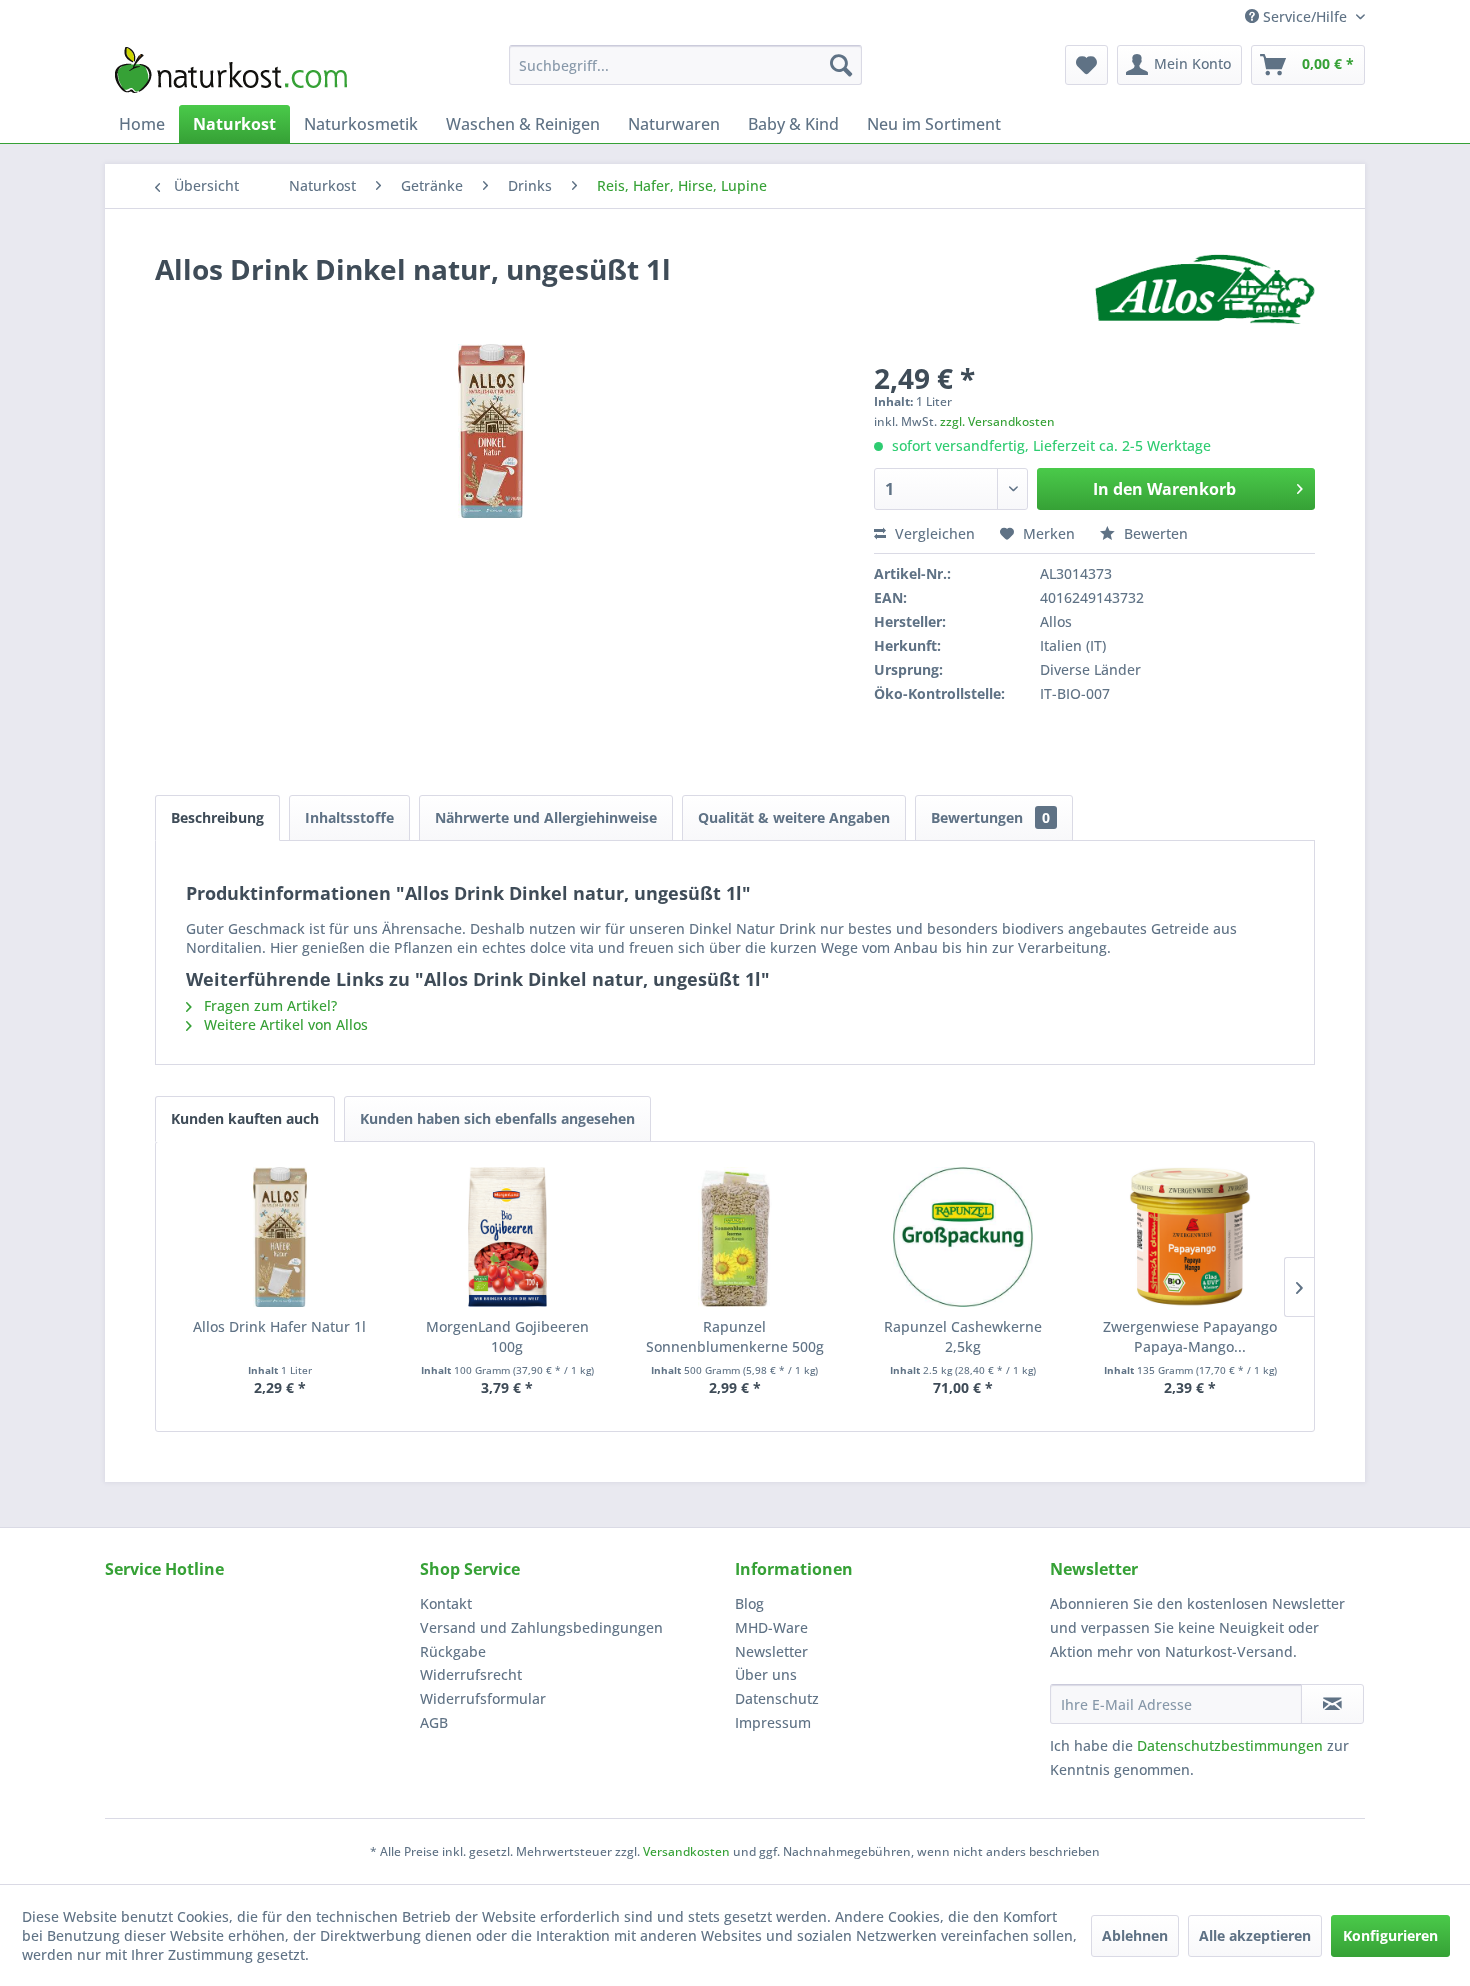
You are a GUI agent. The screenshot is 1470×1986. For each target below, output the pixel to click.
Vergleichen (933, 533)
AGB (434, 1722)
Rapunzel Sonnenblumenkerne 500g (735, 1336)
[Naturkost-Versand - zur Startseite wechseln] (231, 70)
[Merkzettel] (1086, 65)
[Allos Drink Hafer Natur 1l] (280, 1237)
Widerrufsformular (483, 1698)
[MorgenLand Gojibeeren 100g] (508, 1237)
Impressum (773, 1722)
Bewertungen (990, 817)
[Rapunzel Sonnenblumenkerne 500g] (735, 1237)
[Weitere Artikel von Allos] (1205, 289)
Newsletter (771, 1651)
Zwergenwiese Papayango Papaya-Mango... (1190, 1336)
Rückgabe (453, 1651)
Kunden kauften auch (245, 1118)
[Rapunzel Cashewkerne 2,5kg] (963, 1237)
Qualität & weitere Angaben (794, 817)
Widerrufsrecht (471, 1674)
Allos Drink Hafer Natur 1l (279, 1326)
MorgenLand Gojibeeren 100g (507, 1336)
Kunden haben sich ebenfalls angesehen (497, 1118)
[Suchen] (841, 65)
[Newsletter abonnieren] (1332, 1704)
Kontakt (446, 1603)
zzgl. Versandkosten (997, 421)
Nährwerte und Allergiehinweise (546, 817)
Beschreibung (217, 817)
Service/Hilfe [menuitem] (1305, 16)
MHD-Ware (771, 1627)
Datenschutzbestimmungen (1230, 1745)
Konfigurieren (1390, 1935)
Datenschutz (777, 1698)
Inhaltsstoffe (349, 817)
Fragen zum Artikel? (268, 1005)
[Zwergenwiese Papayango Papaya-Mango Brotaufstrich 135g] (1190, 1237)
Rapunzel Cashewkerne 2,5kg (963, 1336)
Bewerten (1154, 533)
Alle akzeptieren (1255, 1935)
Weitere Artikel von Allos (284, 1024)
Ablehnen (1135, 1935)
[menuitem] (685, 65)
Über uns (766, 1674)
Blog (749, 1603)
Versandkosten (686, 1851)
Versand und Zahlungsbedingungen (541, 1627)
